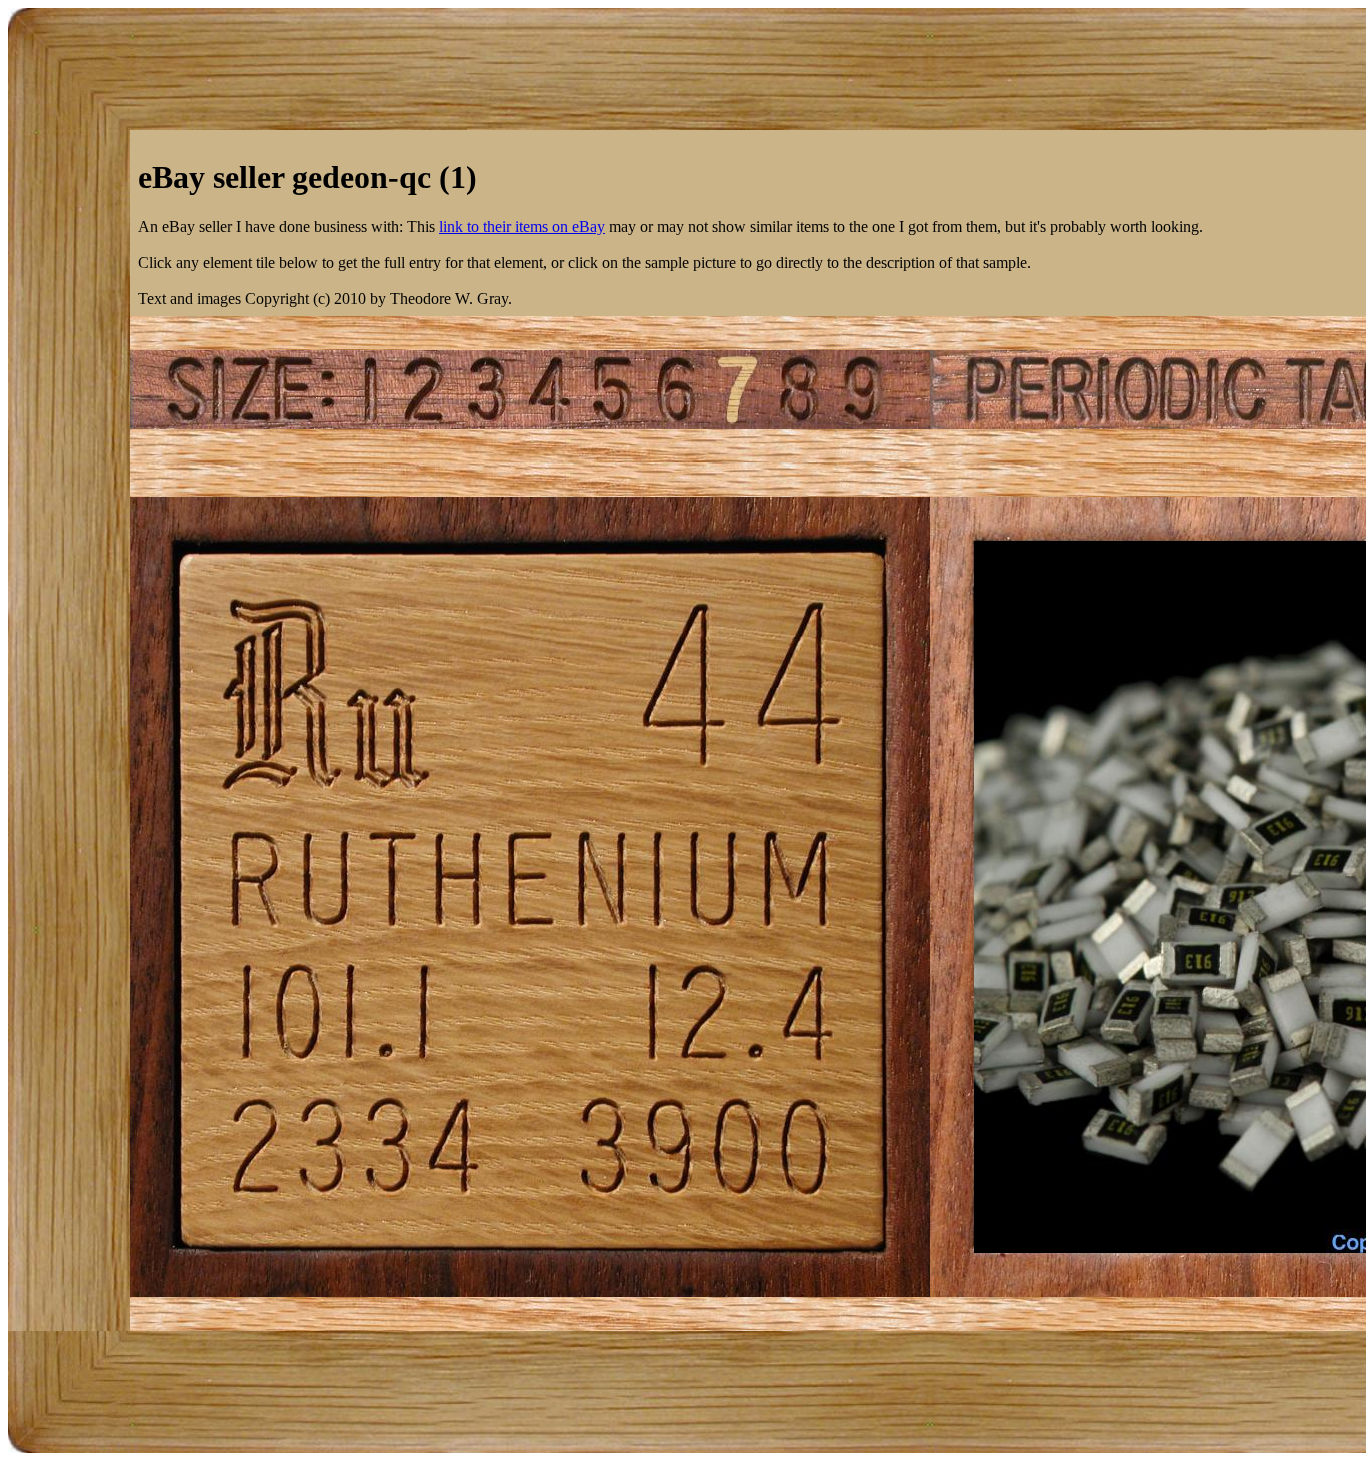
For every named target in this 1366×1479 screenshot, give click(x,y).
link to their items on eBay (522, 226)
